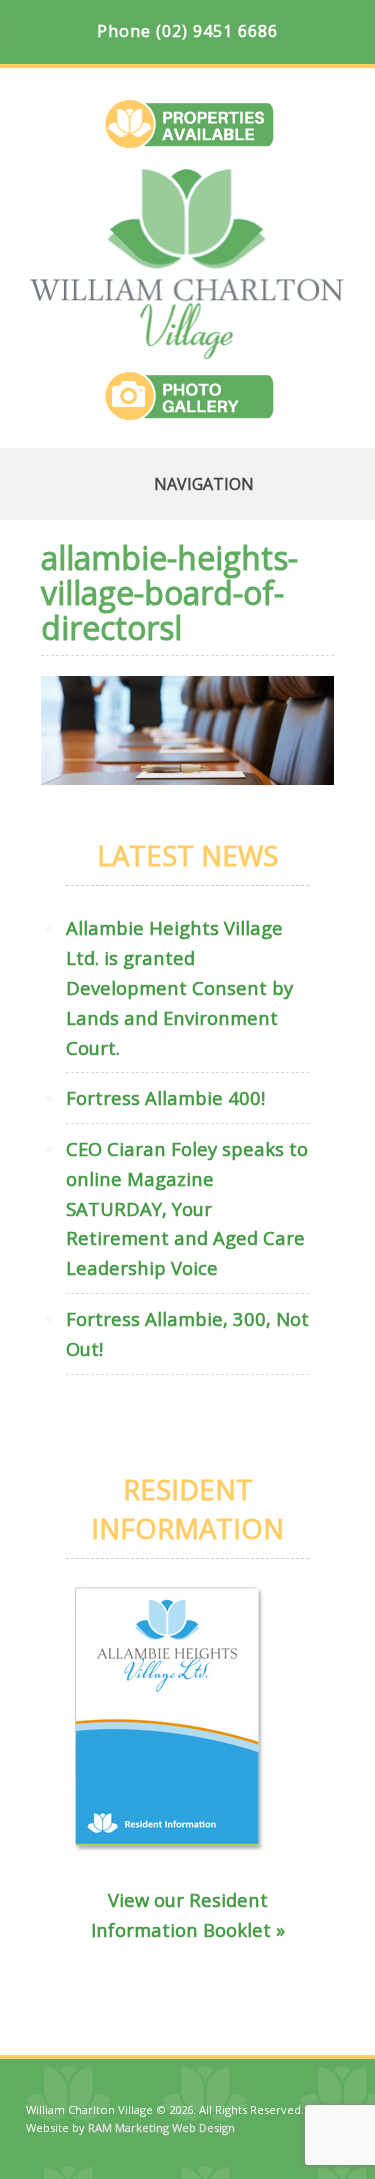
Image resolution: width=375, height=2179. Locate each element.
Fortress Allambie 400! (165, 1097)
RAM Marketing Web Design (161, 2127)
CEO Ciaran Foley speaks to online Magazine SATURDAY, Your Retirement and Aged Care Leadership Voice (187, 1208)
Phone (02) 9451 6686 (187, 31)
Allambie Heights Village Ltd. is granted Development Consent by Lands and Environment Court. (179, 987)
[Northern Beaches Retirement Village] (187, 352)
